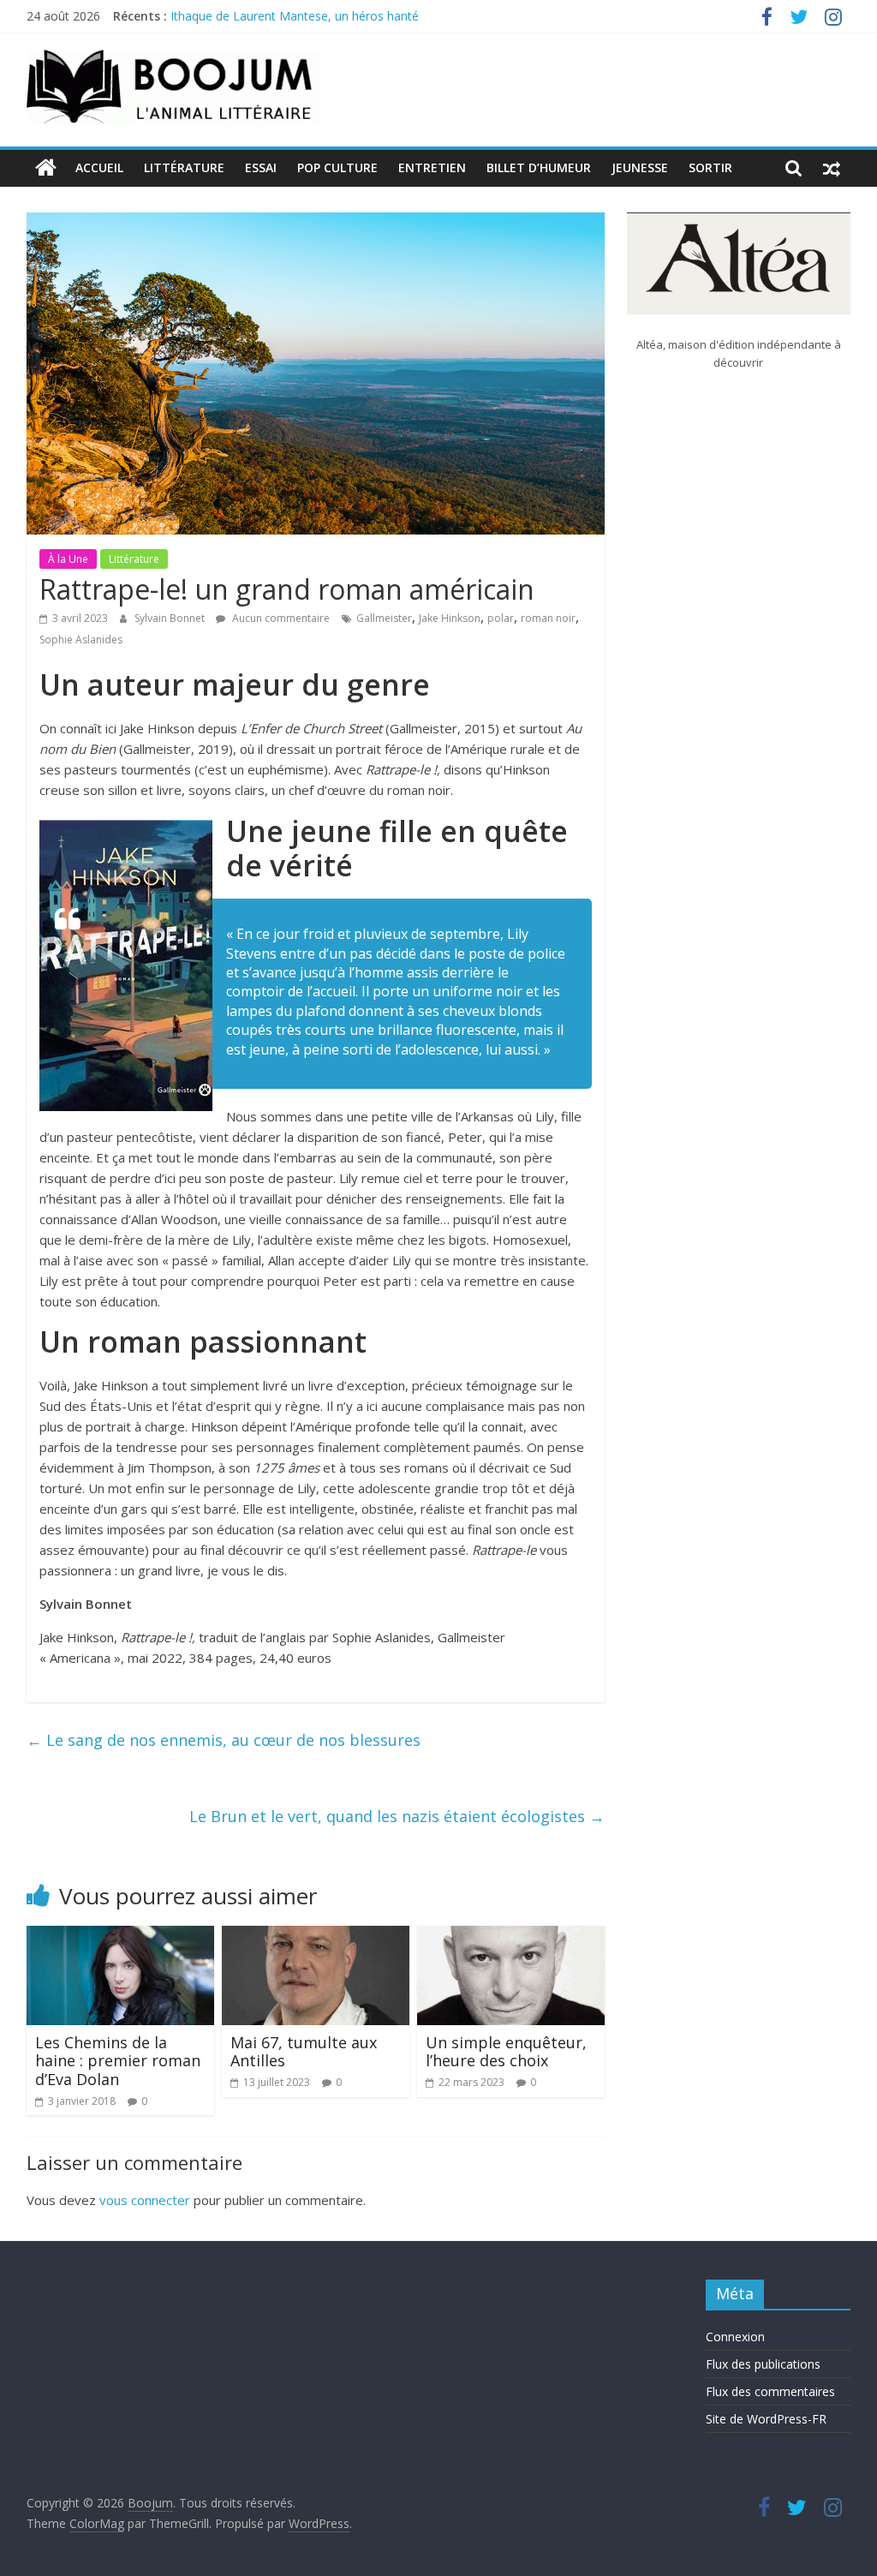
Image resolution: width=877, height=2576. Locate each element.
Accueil (99, 167)
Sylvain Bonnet (171, 618)
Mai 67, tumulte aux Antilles (304, 2052)
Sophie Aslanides (81, 640)
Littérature (184, 167)
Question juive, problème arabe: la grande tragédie (311, 15)
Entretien (432, 167)
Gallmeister (384, 618)
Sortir (710, 167)
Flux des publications (763, 2364)
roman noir (548, 618)
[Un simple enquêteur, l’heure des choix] (511, 1936)
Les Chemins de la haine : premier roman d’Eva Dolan (118, 2061)
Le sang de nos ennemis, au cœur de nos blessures (224, 1740)
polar (501, 618)
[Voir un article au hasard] (832, 168)
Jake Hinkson (450, 618)
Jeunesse (640, 167)
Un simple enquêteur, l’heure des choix (506, 2052)
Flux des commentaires (770, 2391)
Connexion (735, 2337)
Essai (261, 167)
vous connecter (145, 2200)
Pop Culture (337, 167)
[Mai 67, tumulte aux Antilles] (316, 1936)
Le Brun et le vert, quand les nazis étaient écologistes (397, 1816)
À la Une (68, 559)
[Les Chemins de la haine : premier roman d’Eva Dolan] (121, 1936)
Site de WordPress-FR (766, 2419)
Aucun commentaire (280, 618)
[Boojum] (46, 168)
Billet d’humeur (539, 167)
